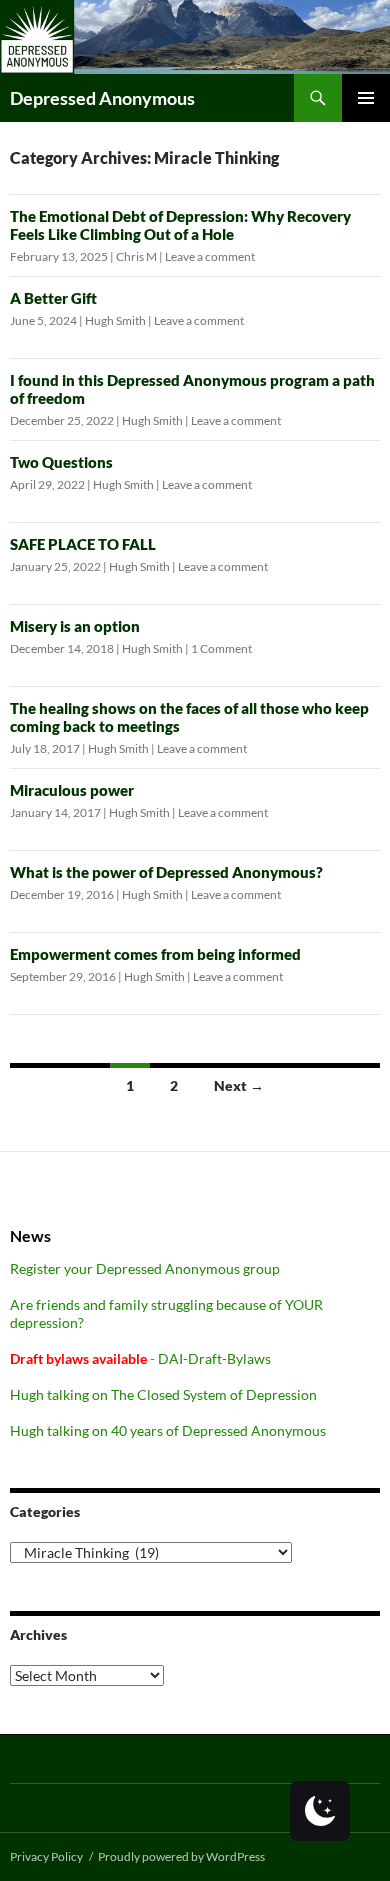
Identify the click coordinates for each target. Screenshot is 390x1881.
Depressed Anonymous (102, 98)
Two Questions (61, 462)
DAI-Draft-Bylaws (214, 1358)
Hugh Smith (115, 320)
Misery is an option (75, 626)
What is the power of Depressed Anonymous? (166, 872)
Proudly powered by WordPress (181, 1856)
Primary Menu (366, 98)
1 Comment (221, 648)
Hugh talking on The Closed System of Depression (163, 1394)
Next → (239, 1085)
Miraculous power (72, 790)
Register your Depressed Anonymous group (145, 1268)
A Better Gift (53, 298)
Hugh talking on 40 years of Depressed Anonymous (168, 1430)
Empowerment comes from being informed (155, 954)
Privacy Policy (46, 1856)
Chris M (136, 256)
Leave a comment (210, 256)
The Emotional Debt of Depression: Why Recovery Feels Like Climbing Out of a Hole (180, 225)
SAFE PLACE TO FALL (83, 544)
